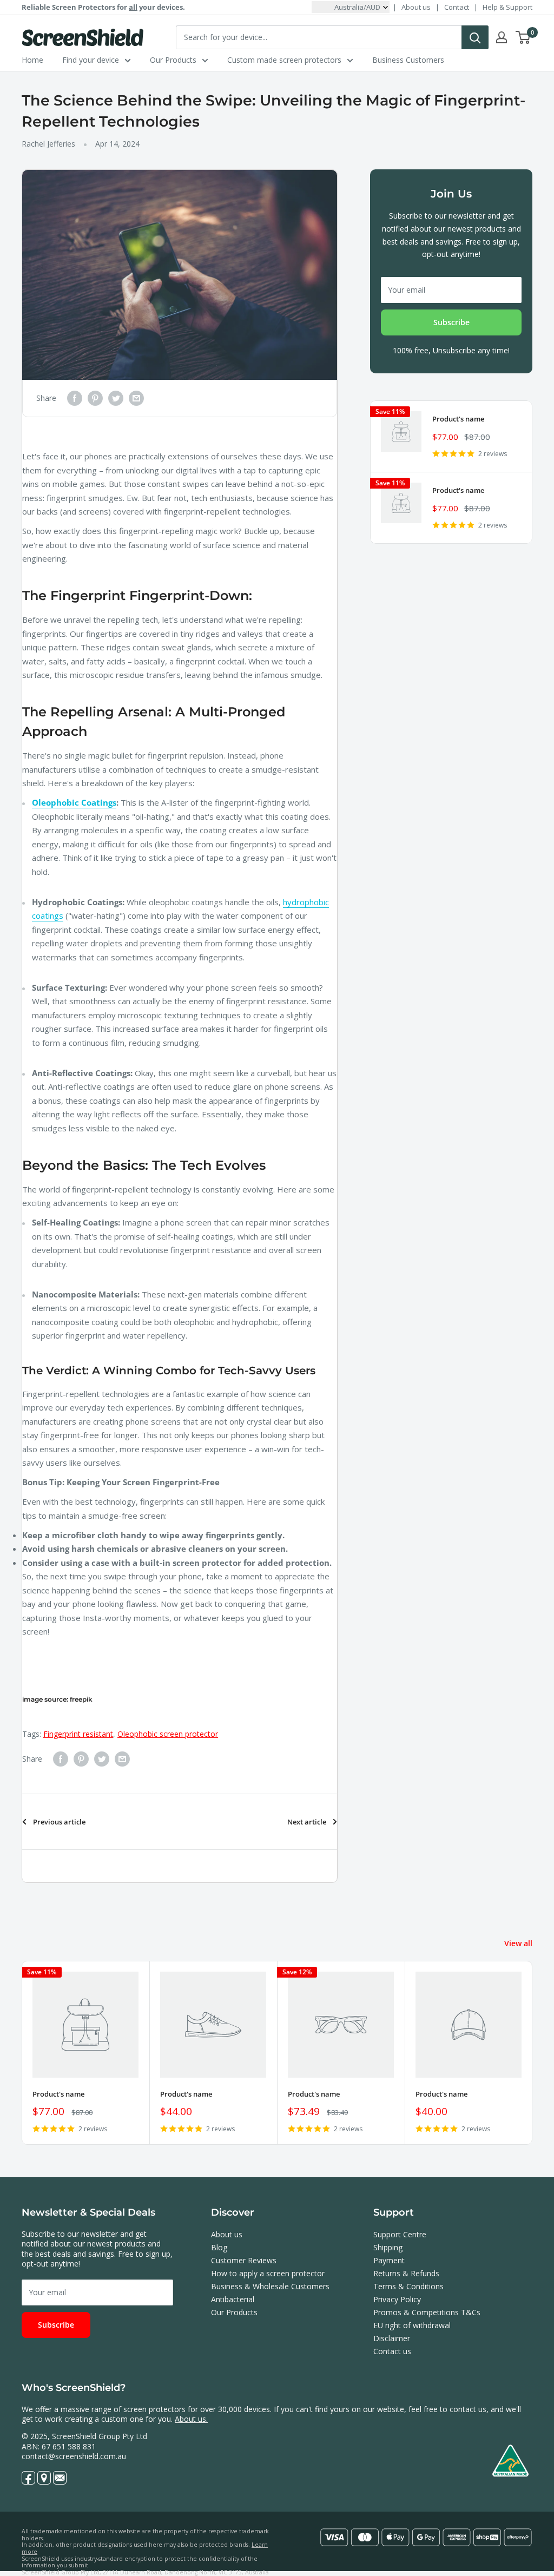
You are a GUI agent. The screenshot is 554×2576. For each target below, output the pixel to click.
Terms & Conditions (408, 2286)
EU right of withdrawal (412, 2325)
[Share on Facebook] (75, 398)
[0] (523, 37)
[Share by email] (136, 398)
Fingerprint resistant (78, 1734)
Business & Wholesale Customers (270, 2286)
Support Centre (400, 2234)
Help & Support (507, 7)
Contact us (392, 2351)
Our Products (173, 60)
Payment (389, 2260)
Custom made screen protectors (284, 60)
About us (416, 7)
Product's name (458, 419)
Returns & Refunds (406, 2273)
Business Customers (408, 60)
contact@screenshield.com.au (74, 2456)
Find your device (91, 60)
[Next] (533, 2053)
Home (32, 60)
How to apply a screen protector (268, 2273)
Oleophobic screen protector (168, 1734)
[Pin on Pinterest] (95, 398)
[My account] (502, 37)
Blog (219, 2247)
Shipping (388, 2247)
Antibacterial (233, 2299)
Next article (307, 1822)
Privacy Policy (397, 2299)
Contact (457, 7)
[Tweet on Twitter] (116, 398)
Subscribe (451, 322)
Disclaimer (392, 2338)
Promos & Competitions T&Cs (427, 2312)
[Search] (475, 37)
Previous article (59, 1822)
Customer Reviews (244, 2260)
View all (519, 1943)
